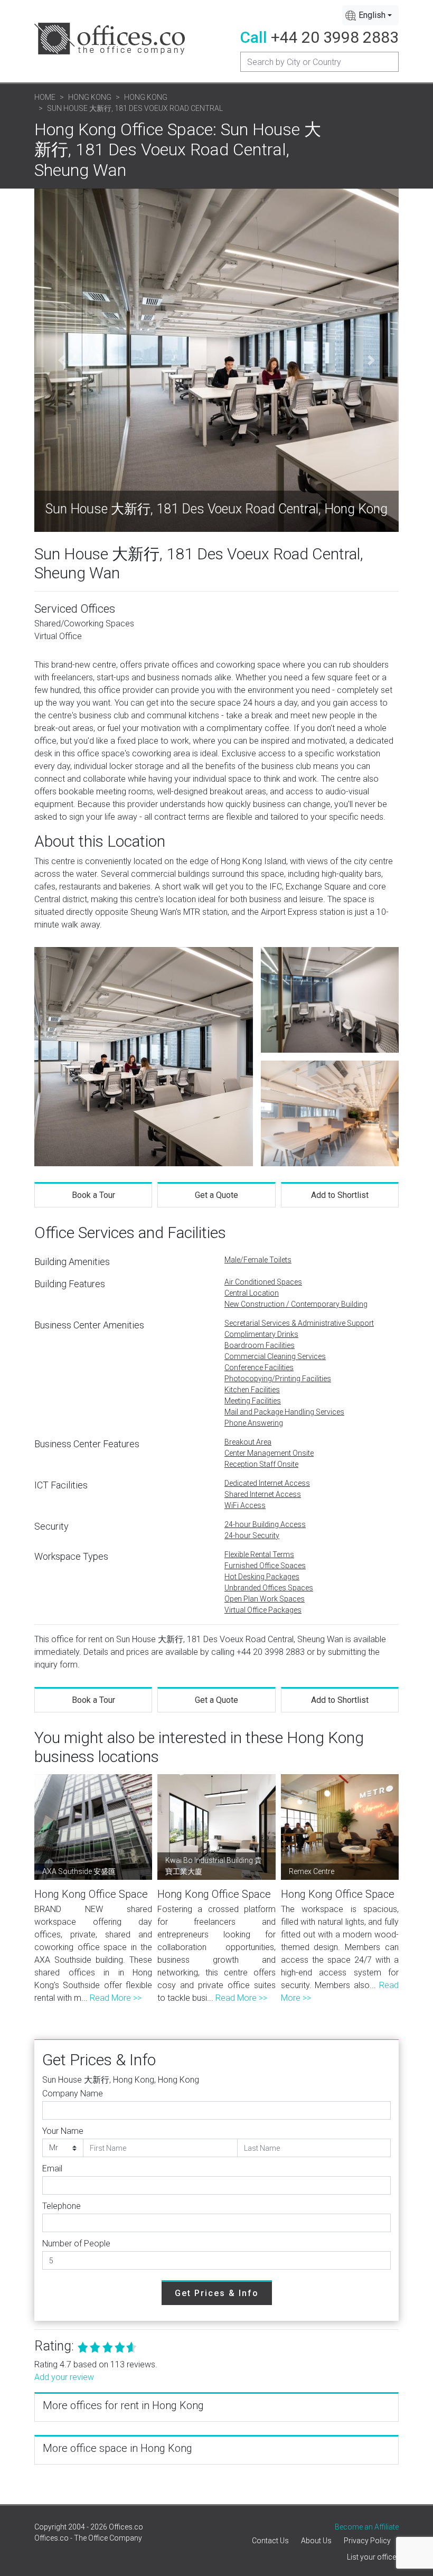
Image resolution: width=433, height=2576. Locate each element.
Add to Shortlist (340, 1195)
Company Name (73, 2093)
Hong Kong (90, 97)
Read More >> (116, 1998)
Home (45, 97)
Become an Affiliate (367, 2527)
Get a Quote (216, 1195)
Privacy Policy (367, 2541)
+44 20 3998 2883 (335, 37)
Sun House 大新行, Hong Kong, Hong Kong (121, 2080)
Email (52, 2168)
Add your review (64, 2377)
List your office (371, 2557)
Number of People (76, 2244)
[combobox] (370, 15)
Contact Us (270, 2541)
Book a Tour (93, 1195)
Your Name (63, 2131)
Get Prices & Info (217, 2293)
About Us (316, 2541)
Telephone (62, 2206)
